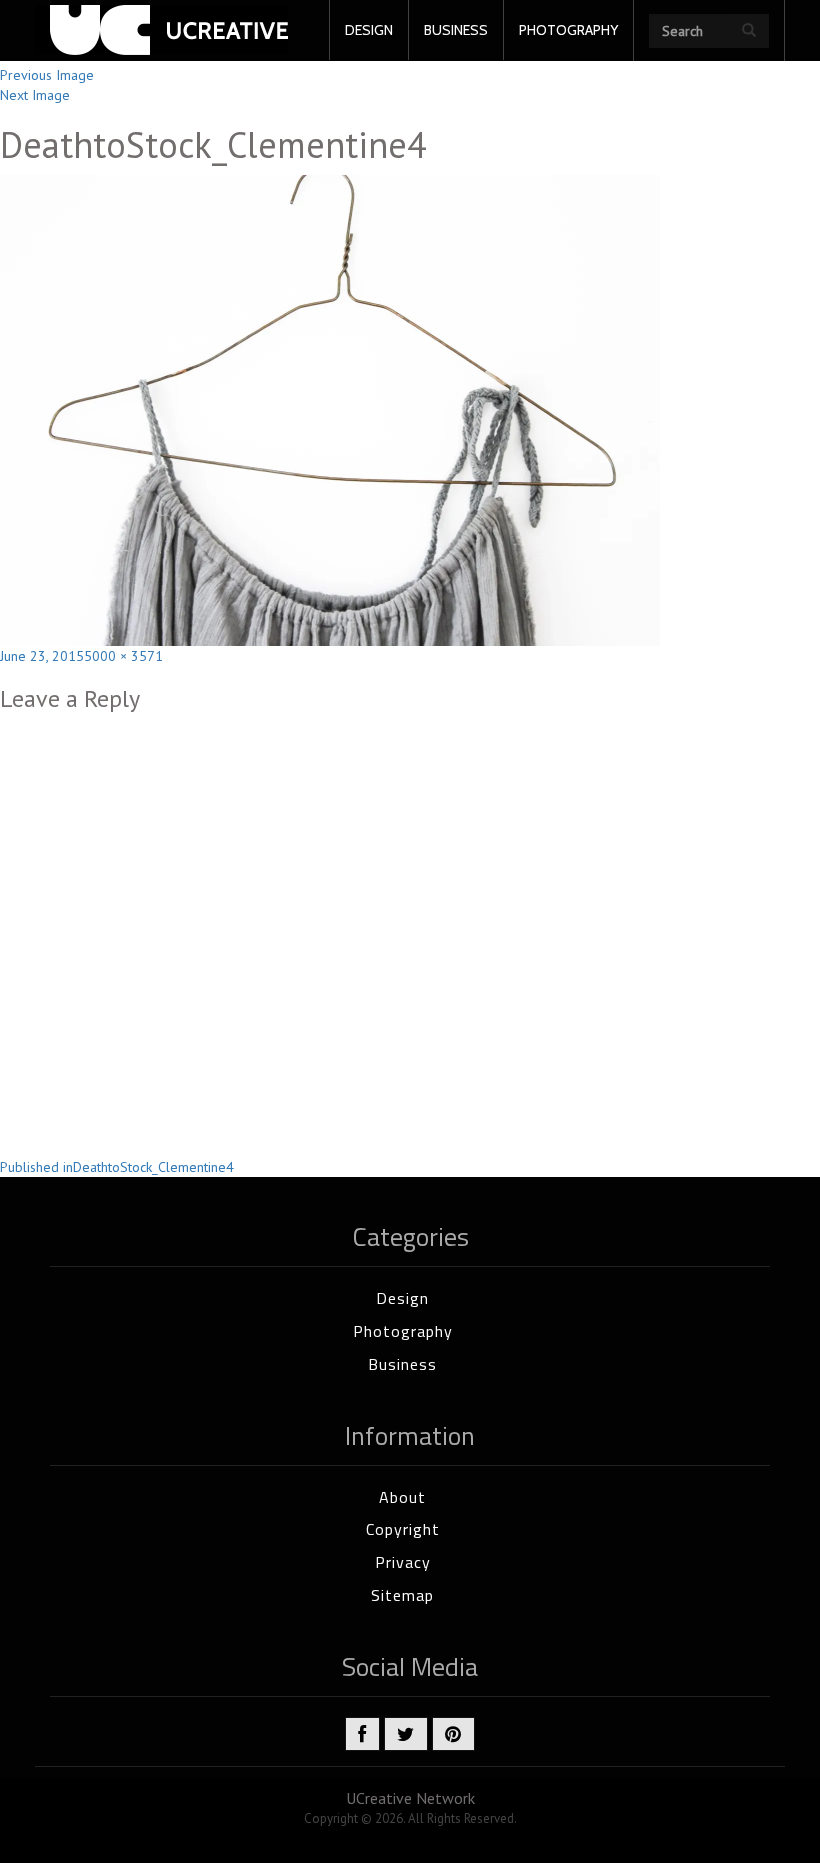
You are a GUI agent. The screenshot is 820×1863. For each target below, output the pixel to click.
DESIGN (369, 30)
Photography (403, 1331)
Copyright (403, 1529)
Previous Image (47, 75)
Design (402, 1298)
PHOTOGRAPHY (568, 30)
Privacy (403, 1562)
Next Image (35, 95)
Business (402, 1364)
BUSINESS (456, 30)
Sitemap (402, 1595)
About (402, 1497)
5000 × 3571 (123, 656)
